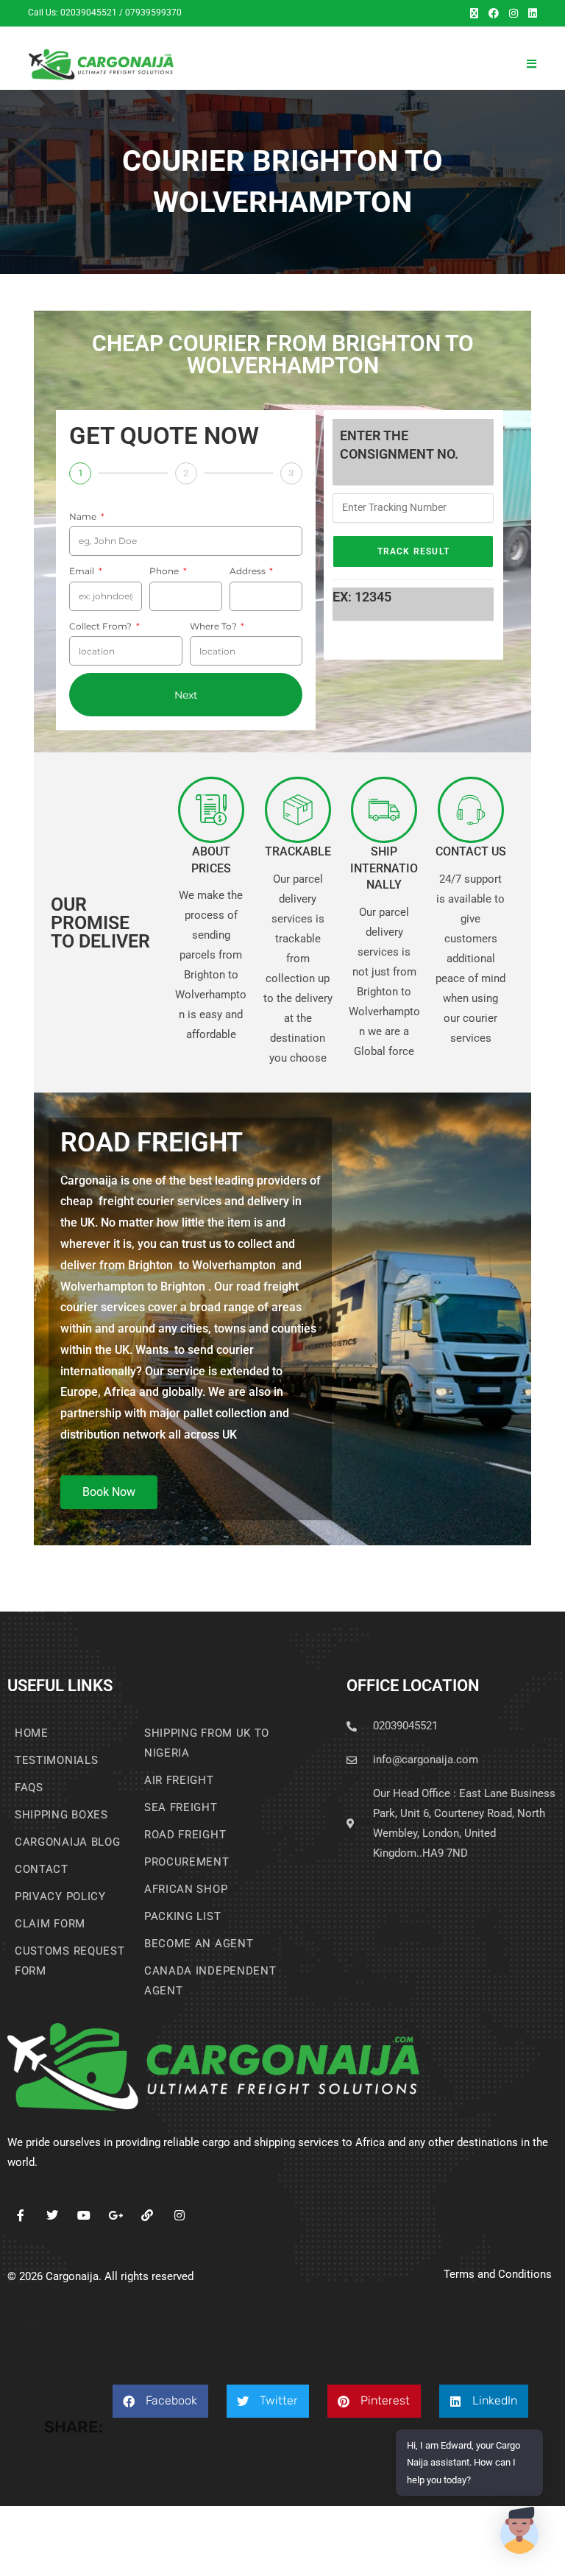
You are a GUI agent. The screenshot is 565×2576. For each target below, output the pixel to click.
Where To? (214, 626)
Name (84, 516)
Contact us (471, 851)
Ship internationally (384, 868)
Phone (165, 571)
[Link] (148, 2215)
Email (83, 571)
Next (186, 695)
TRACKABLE (298, 851)
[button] (160, 2401)
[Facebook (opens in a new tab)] (494, 13)
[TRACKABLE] (298, 810)
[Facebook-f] (20, 2215)
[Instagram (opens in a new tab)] (514, 13)
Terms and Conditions (498, 2274)
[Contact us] (471, 810)
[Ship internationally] (384, 810)
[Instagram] (179, 2215)
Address (249, 571)
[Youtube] (83, 2215)
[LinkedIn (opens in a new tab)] (530, 13)
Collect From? (102, 626)
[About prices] (211, 810)
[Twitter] (52, 2215)
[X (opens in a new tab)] (474, 13)
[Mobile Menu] (532, 64)
